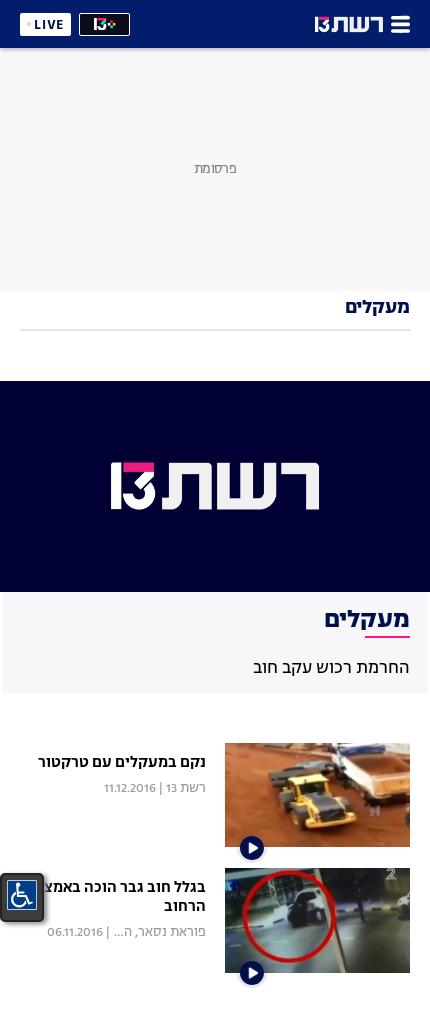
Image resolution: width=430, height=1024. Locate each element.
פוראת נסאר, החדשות (146, 932)
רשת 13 (186, 788)
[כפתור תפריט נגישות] (22, 895)
